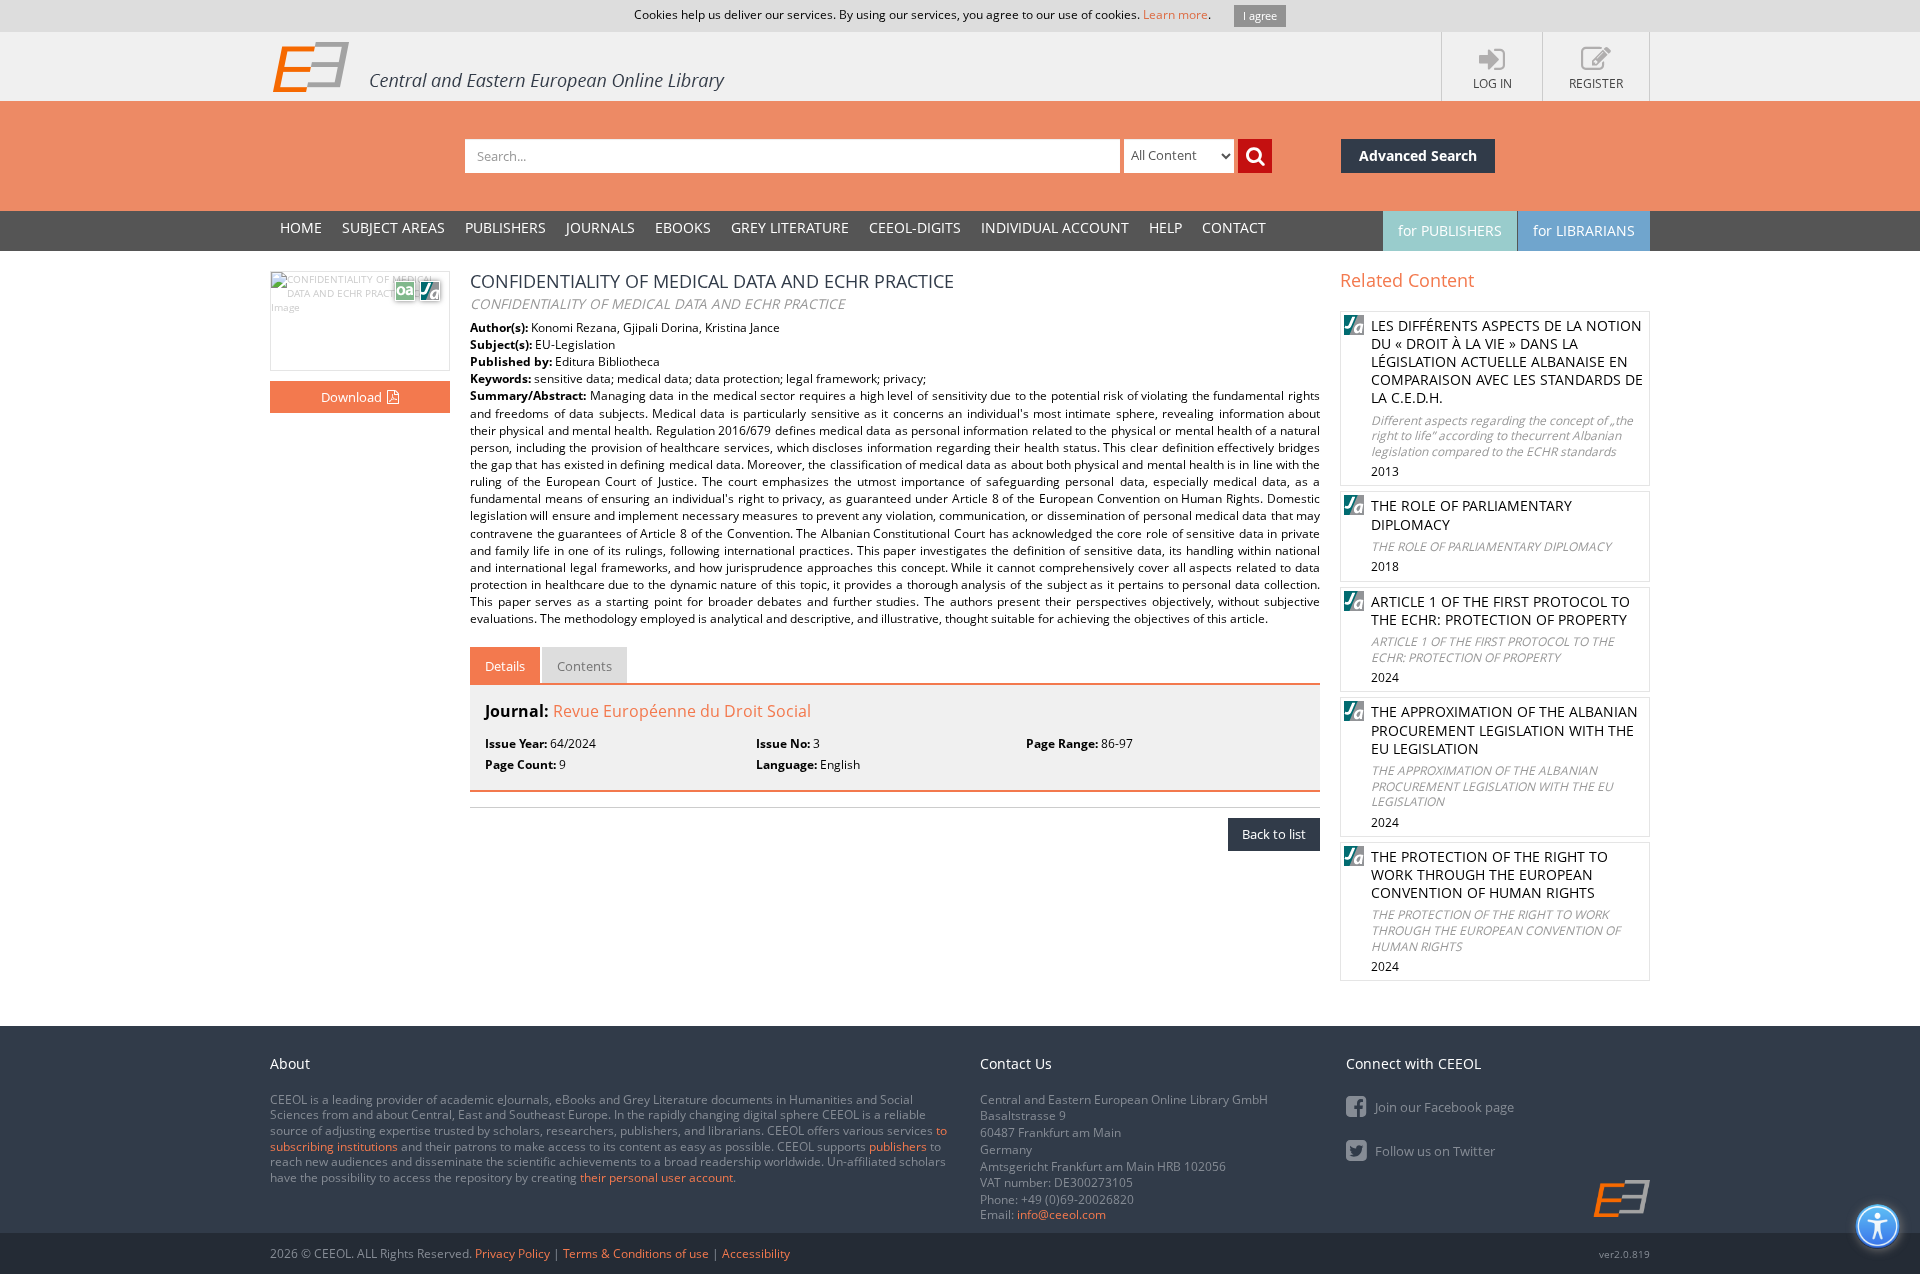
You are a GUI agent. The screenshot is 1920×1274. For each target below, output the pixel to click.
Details (505, 666)
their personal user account (656, 1177)
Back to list (1274, 834)
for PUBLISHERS (1450, 230)
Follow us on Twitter (1433, 1151)
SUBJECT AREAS (393, 227)
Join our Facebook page (1443, 1107)
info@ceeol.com (1061, 1214)
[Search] (1255, 156)
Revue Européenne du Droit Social (682, 711)
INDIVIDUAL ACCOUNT (1055, 227)
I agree (1260, 15)
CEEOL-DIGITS (915, 227)
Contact (1234, 227)
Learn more (1175, 14)
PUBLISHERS (505, 227)
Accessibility (756, 1253)
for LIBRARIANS (1584, 230)
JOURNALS (600, 227)
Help (1165, 227)
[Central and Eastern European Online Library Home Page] (500, 66)
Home (301, 227)
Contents (584, 666)
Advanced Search (1418, 155)
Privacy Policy (512, 1253)
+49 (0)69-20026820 (1077, 1199)
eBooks (683, 227)
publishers (898, 1146)
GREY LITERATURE (790, 227)
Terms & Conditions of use (636, 1253)
